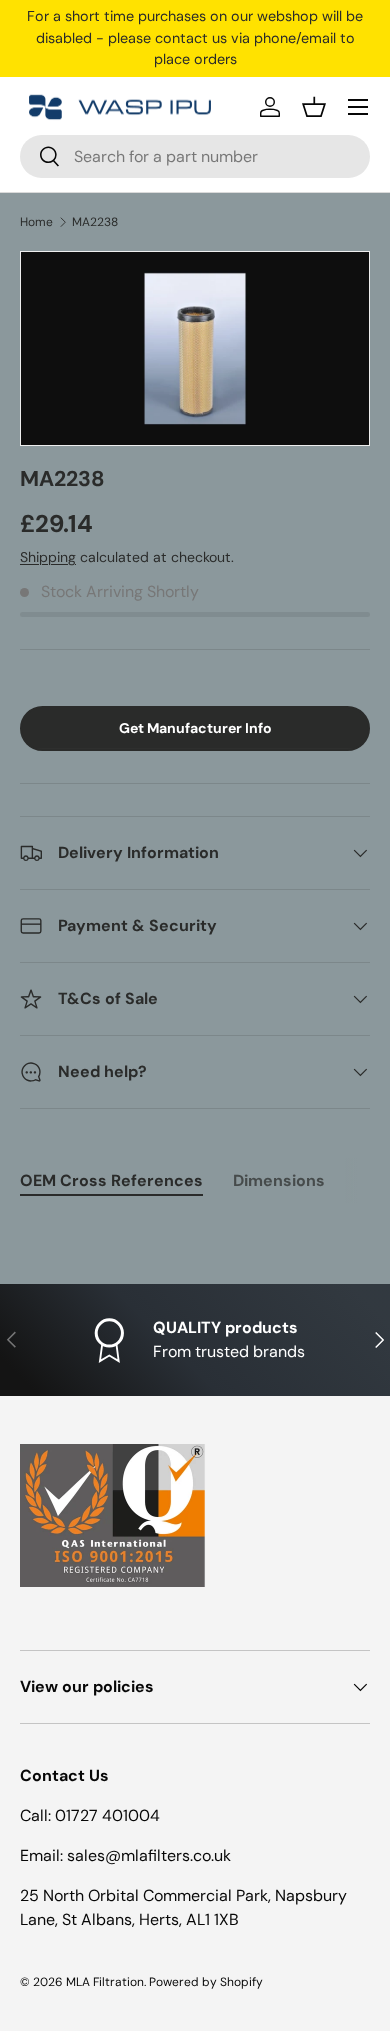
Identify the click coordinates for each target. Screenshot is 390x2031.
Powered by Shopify (206, 1982)
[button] (314, 107)
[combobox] (195, 156)
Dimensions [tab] (279, 1180)
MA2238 (95, 222)
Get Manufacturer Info (195, 728)
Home (36, 222)
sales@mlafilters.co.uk (149, 1855)
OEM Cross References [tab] (111, 1180)
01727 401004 (107, 1815)
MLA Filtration (105, 1982)
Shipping (48, 557)
